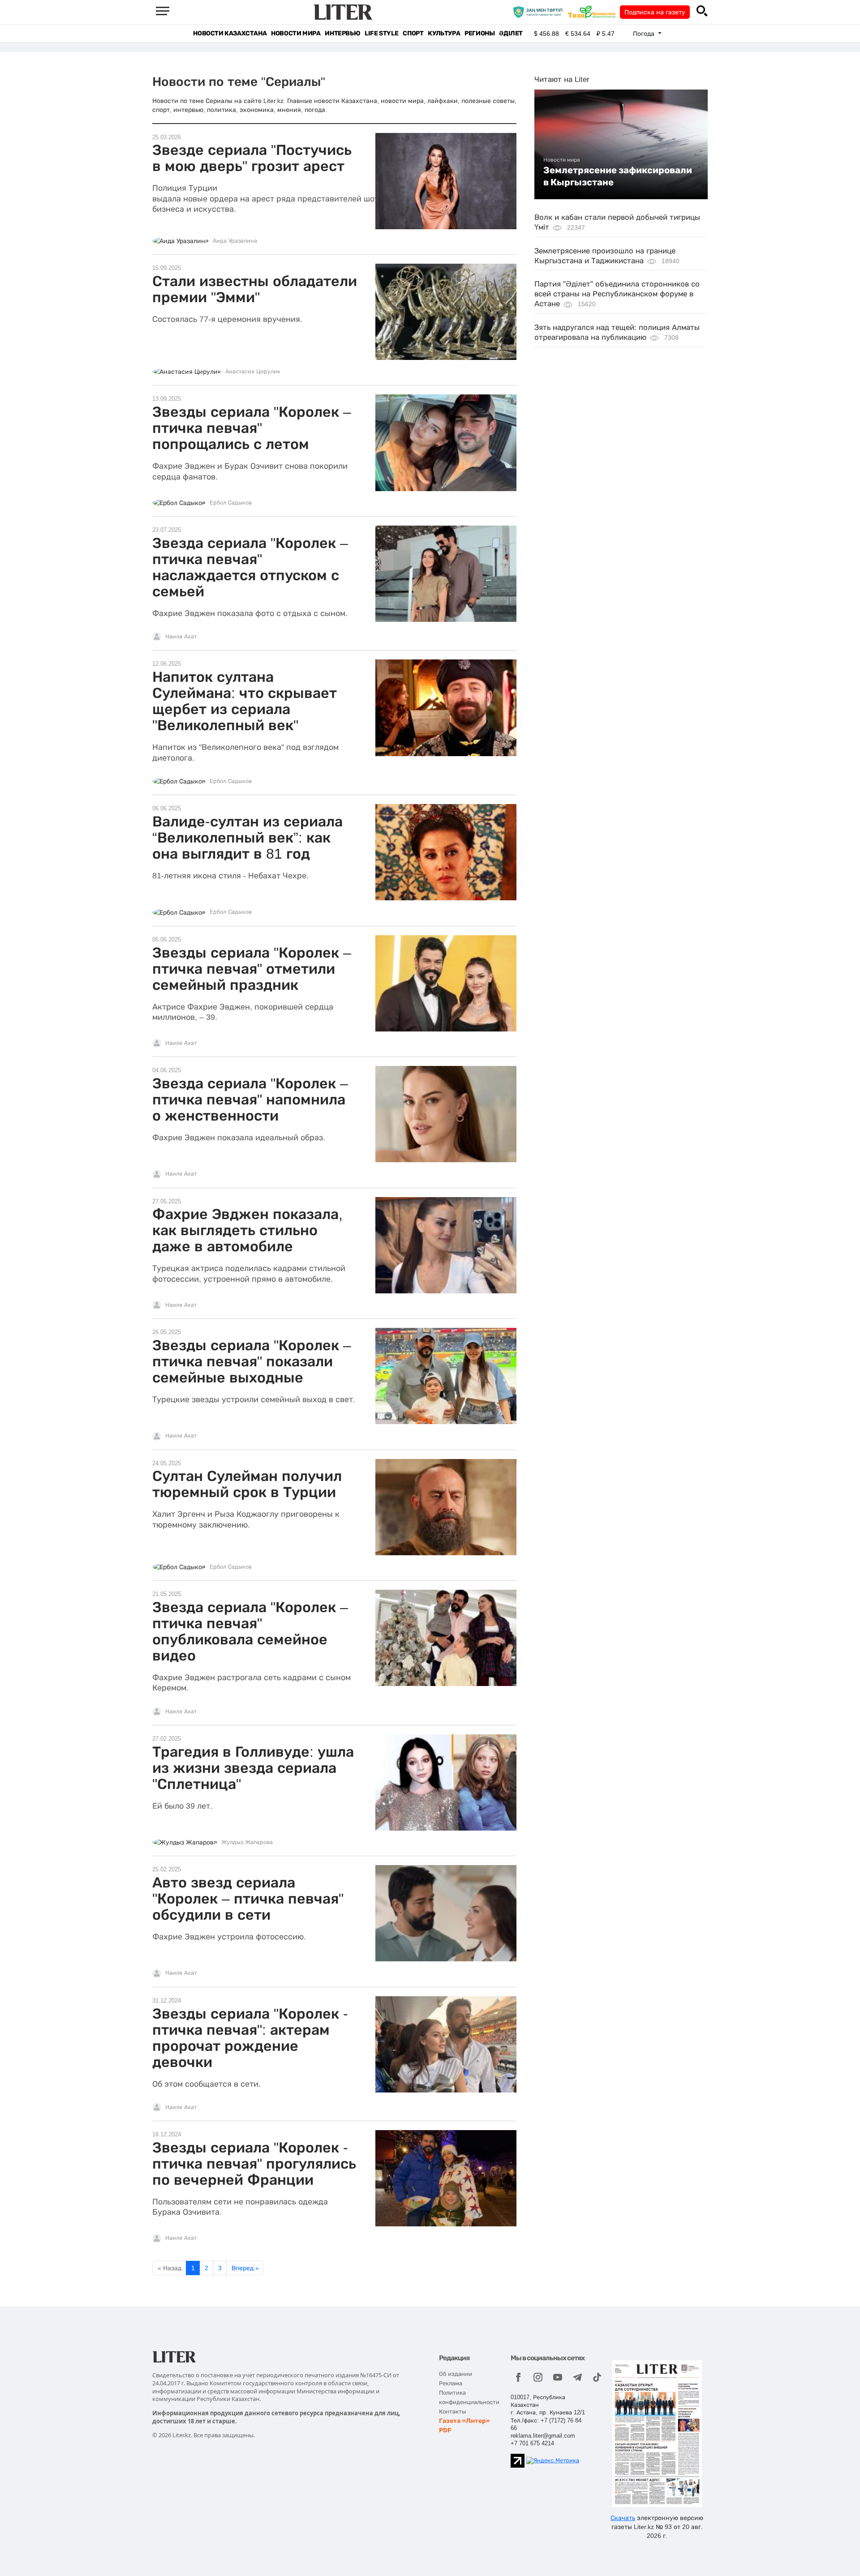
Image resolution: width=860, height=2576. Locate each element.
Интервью (342, 33)
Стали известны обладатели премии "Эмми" (255, 289)
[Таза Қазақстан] (594, 12)
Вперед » (245, 2268)
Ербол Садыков (231, 503)
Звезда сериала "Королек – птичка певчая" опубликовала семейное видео (250, 1631)
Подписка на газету (655, 12)
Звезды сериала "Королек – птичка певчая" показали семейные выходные (252, 1361)
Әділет (511, 33)
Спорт (413, 33)
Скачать (623, 2518)
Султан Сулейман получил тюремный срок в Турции (247, 1484)
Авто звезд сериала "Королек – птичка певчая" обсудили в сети (248, 1899)
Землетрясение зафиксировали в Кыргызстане (618, 176)
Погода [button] (645, 34)
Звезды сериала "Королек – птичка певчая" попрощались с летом (252, 428)
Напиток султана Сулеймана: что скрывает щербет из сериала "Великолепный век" (245, 701)
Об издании (456, 2374)
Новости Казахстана (230, 33)
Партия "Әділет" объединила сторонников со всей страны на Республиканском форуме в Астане (617, 294)
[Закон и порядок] (540, 12)
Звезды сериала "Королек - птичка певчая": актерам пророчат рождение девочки (250, 2038)
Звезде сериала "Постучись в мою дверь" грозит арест (252, 158)
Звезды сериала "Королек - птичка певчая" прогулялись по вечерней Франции (254, 2164)
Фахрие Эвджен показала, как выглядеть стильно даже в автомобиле (247, 1230)
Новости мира (296, 33)
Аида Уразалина (235, 241)
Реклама (451, 2383)
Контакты (452, 2411)
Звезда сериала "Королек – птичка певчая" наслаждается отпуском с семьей (250, 567)
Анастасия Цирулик (253, 372)
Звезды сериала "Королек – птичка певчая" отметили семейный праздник (252, 969)
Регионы (479, 33)
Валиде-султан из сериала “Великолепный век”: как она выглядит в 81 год (247, 838)
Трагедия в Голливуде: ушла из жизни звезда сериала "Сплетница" (253, 1768)
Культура (444, 33)
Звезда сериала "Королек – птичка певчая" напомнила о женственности (250, 1100)
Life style (381, 33)
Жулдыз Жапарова (247, 1842)
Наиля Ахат (181, 637)
